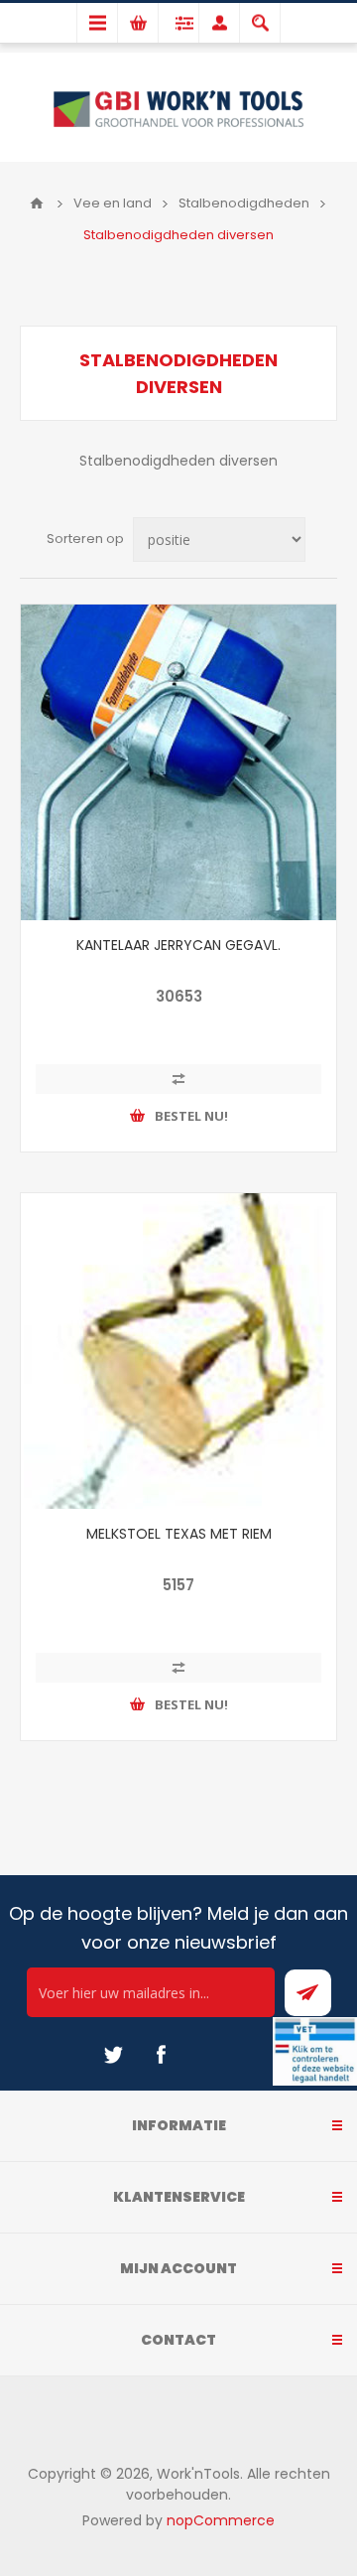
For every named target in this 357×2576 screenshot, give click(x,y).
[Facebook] (161, 2055)
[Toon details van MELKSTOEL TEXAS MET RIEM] (178, 1351)
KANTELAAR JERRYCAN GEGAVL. (178, 945)
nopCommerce (221, 2520)
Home (37, 203)
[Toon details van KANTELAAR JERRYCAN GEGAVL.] (178, 762)
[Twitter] (113, 2055)
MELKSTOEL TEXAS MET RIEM (179, 1534)
